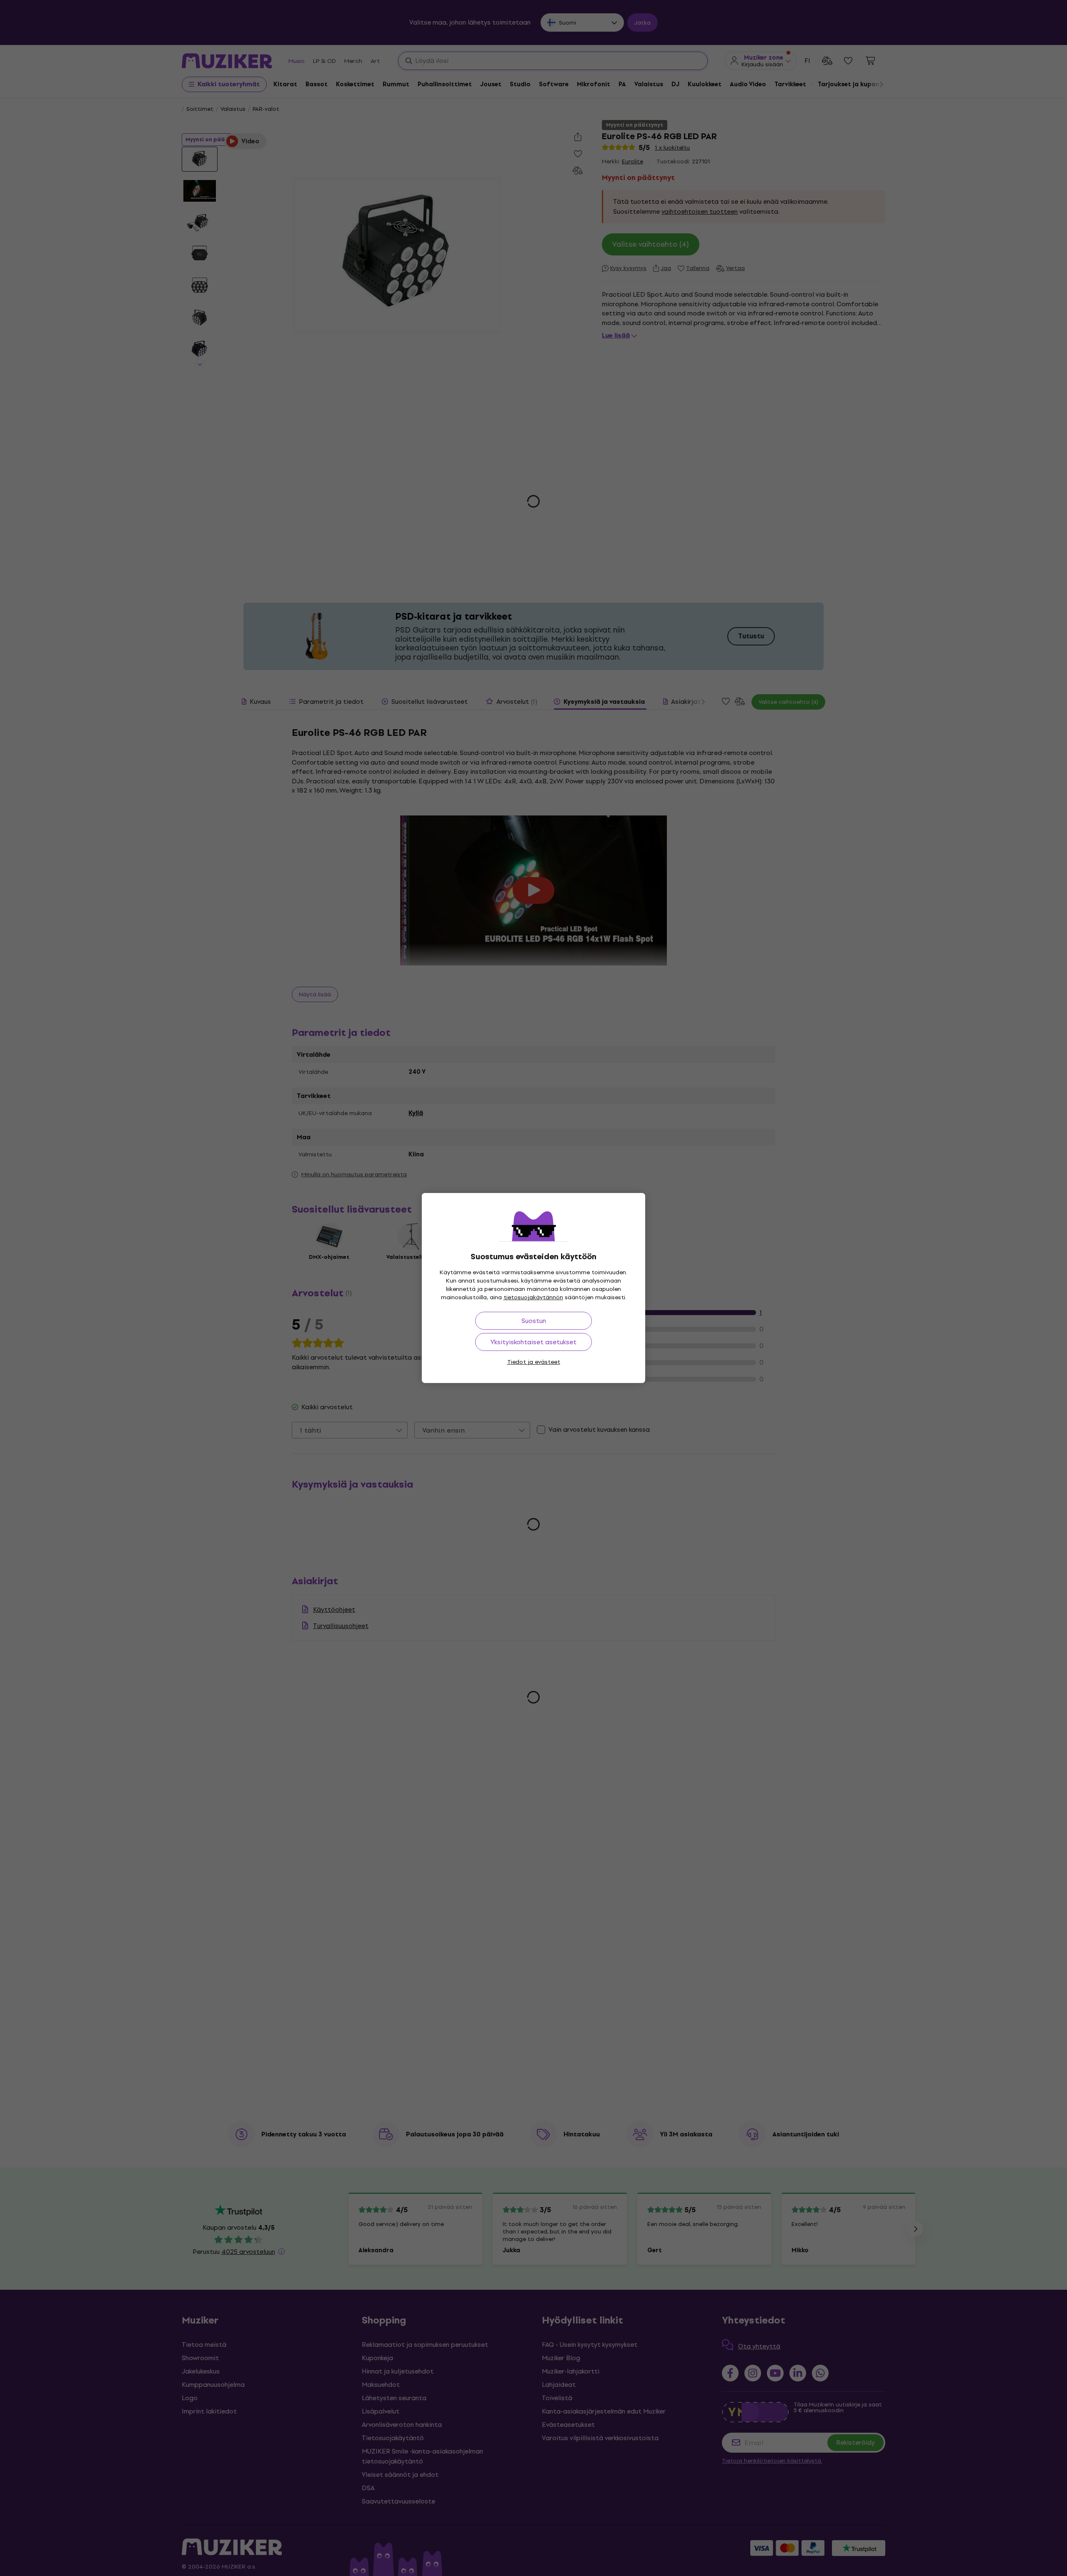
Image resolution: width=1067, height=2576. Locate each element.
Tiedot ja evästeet (534, 1362)
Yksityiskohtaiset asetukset (533, 1342)
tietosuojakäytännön (533, 1297)
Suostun (534, 1321)
